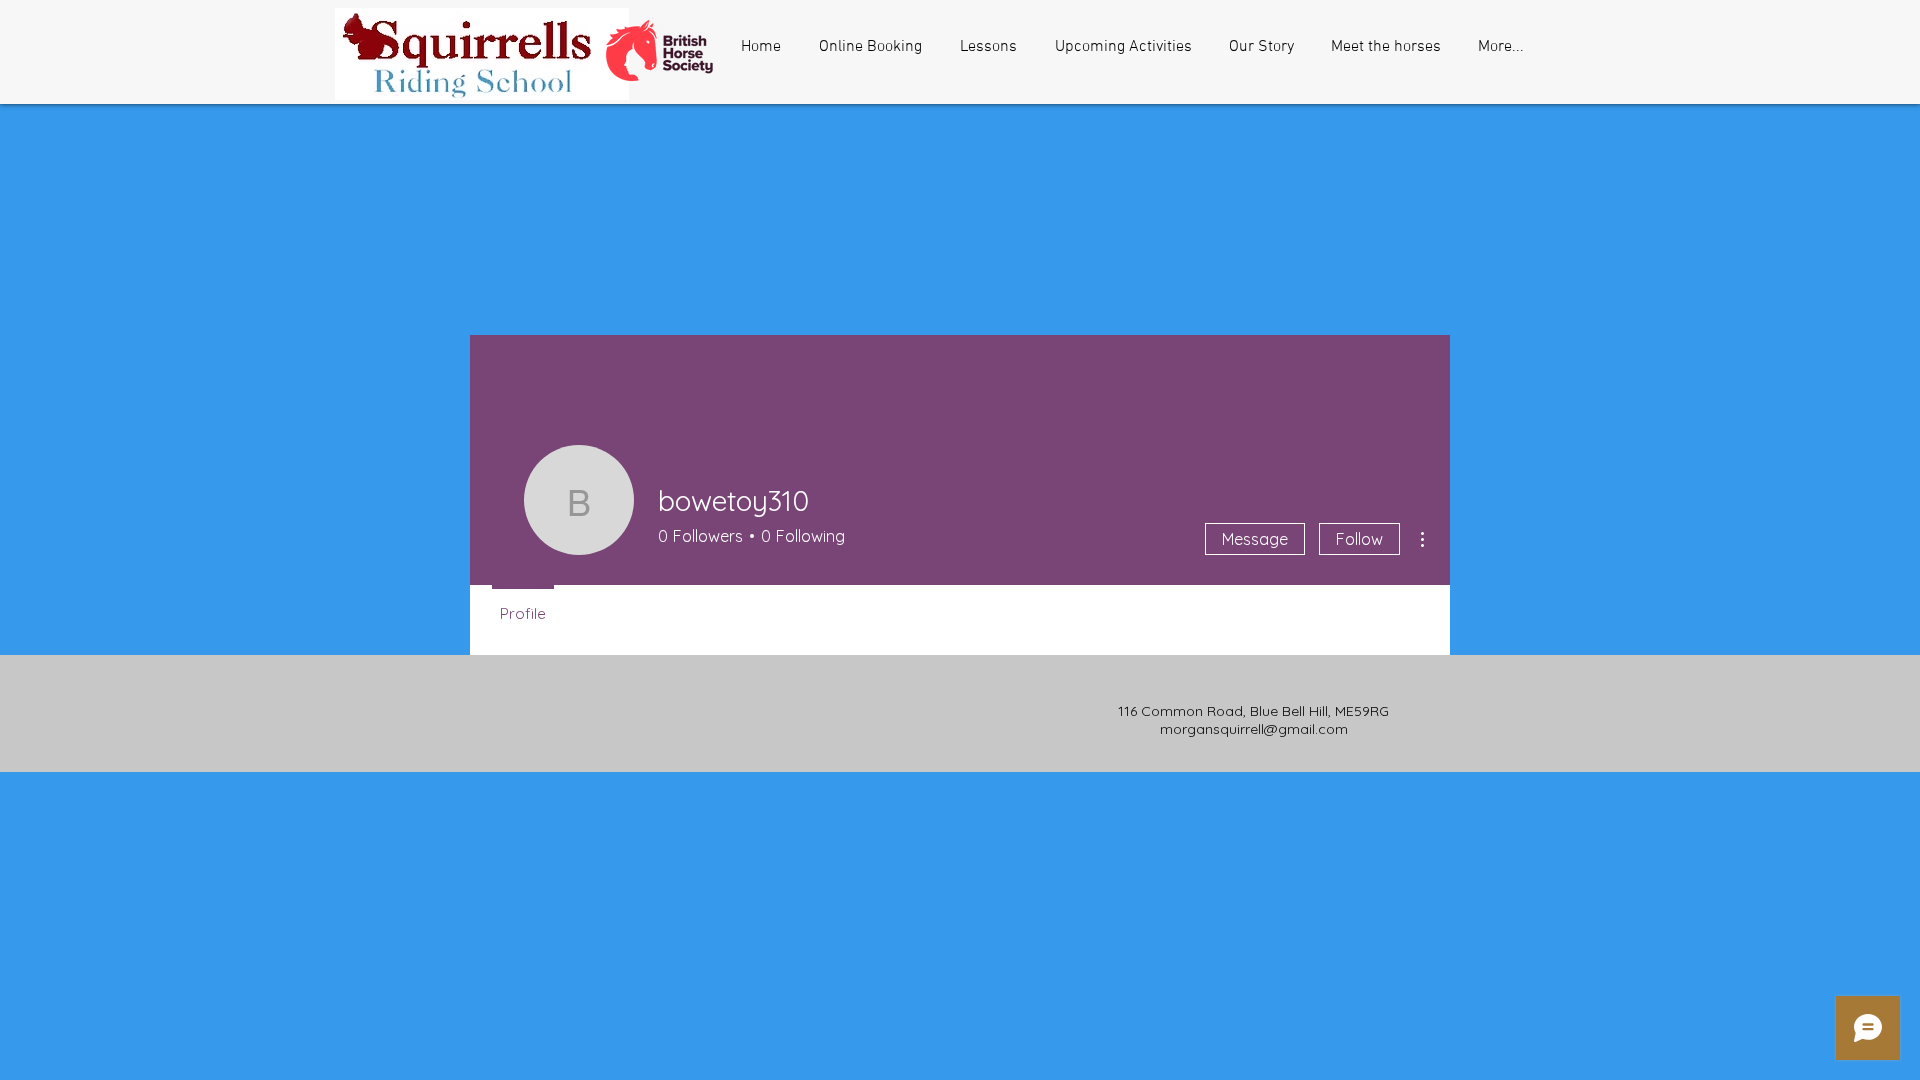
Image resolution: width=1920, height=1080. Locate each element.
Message (1255, 539)
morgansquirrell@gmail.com (1254, 729)
